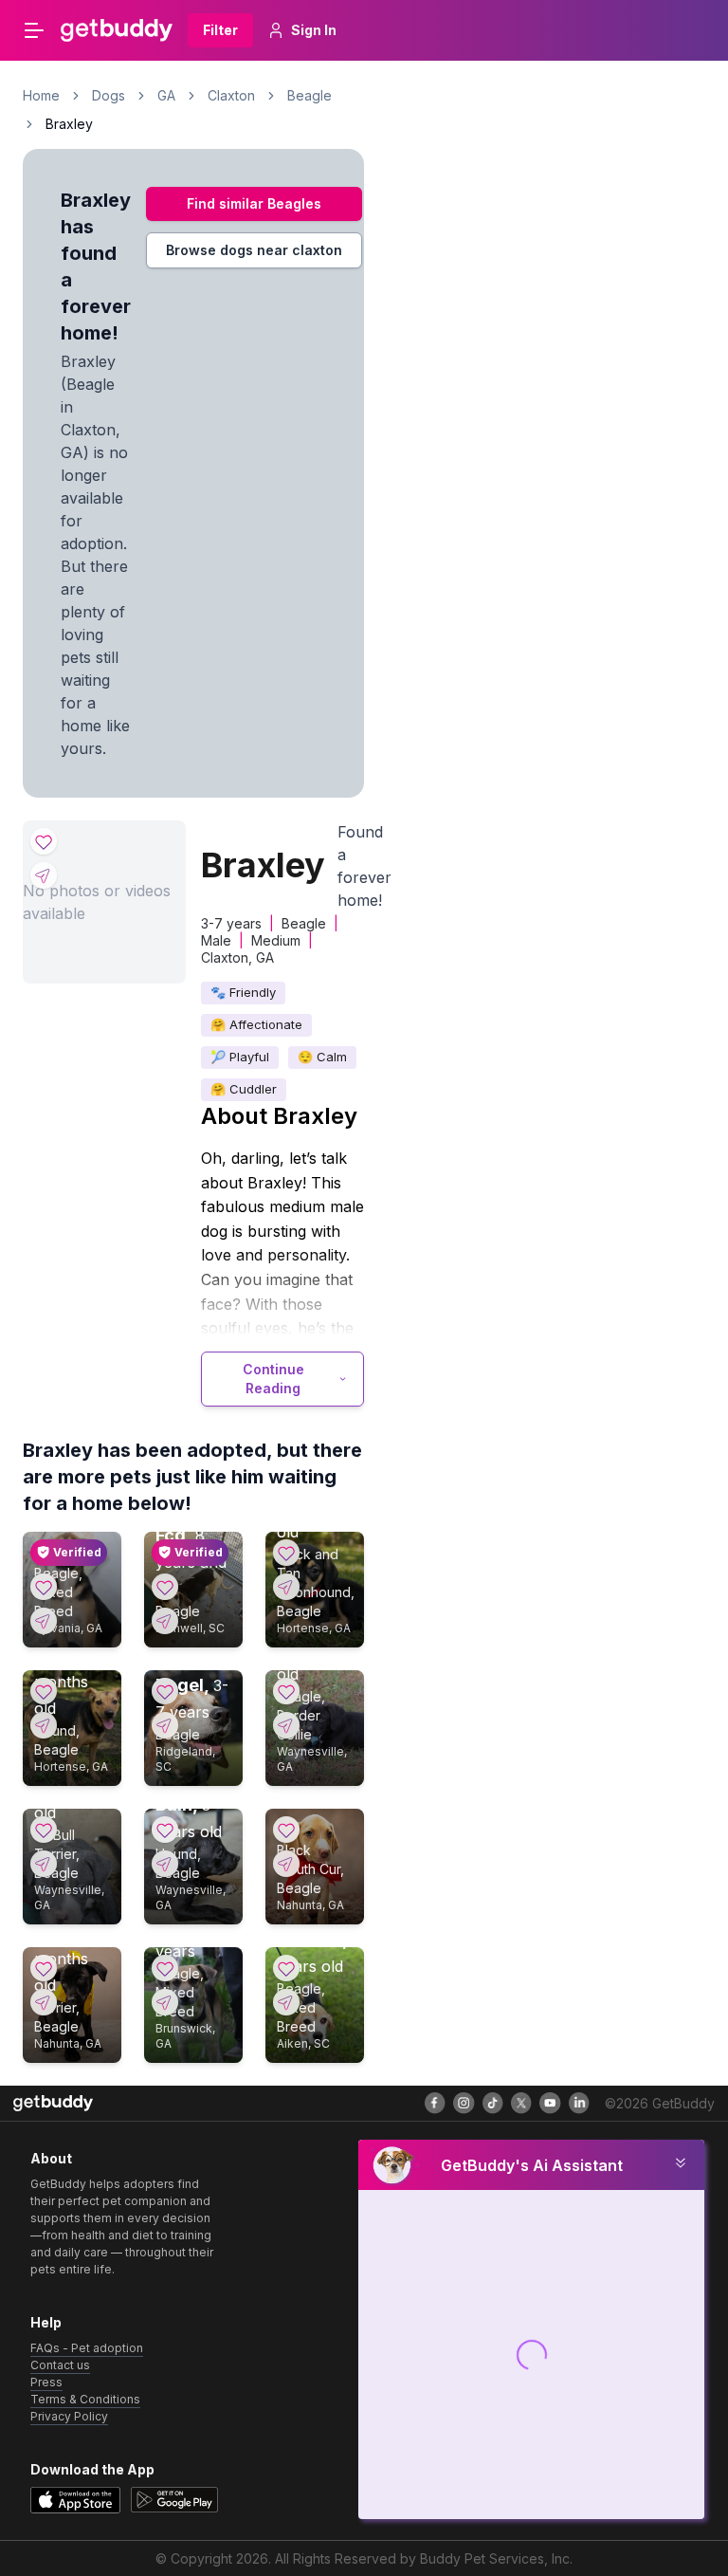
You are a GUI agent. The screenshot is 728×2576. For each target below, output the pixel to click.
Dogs (109, 95)
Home (41, 95)
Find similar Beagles (254, 203)
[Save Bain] (165, 1830)
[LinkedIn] (579, 2103)
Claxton (231, 95)
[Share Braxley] (44, 875)
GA (166, 95)
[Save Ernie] (286, 1830)
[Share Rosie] (286, 1587)
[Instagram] (464, 2103)
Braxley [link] (69, 124)
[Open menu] (34, 30)
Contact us (60, 2365)
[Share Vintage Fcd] (165, 1621)
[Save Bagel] (165, 1691)
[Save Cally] (44, 1587)
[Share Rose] (44, 1864)
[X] (521, 2103)
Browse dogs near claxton (254, 250)
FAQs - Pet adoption (87, 2348)
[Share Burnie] (286, 1725)
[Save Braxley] (44, 841)
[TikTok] (493, 2103)
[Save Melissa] (286, 1968)
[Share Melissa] (286, 2002)
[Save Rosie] (286, 1553)
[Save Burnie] (286, 1691)
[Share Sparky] (44, 2002)
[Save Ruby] (44, 1691)
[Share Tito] (165, 2002)
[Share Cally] (44, 1621)
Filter (220, 30)
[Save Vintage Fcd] (165, 1587)
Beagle (309, 95)
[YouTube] (550, 2103)
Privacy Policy (69, 2416)
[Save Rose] (44, 1830)
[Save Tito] (165, 1968)
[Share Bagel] (165, 1725)
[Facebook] (435, 2103)
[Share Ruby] (44, 1725)
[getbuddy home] (53, 2103)
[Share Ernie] (286, 1864)
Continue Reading (273, 1379)
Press (46, 2382)
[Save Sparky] (44, 1968)
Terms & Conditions (85, 2399)
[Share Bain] (165, 1864)
